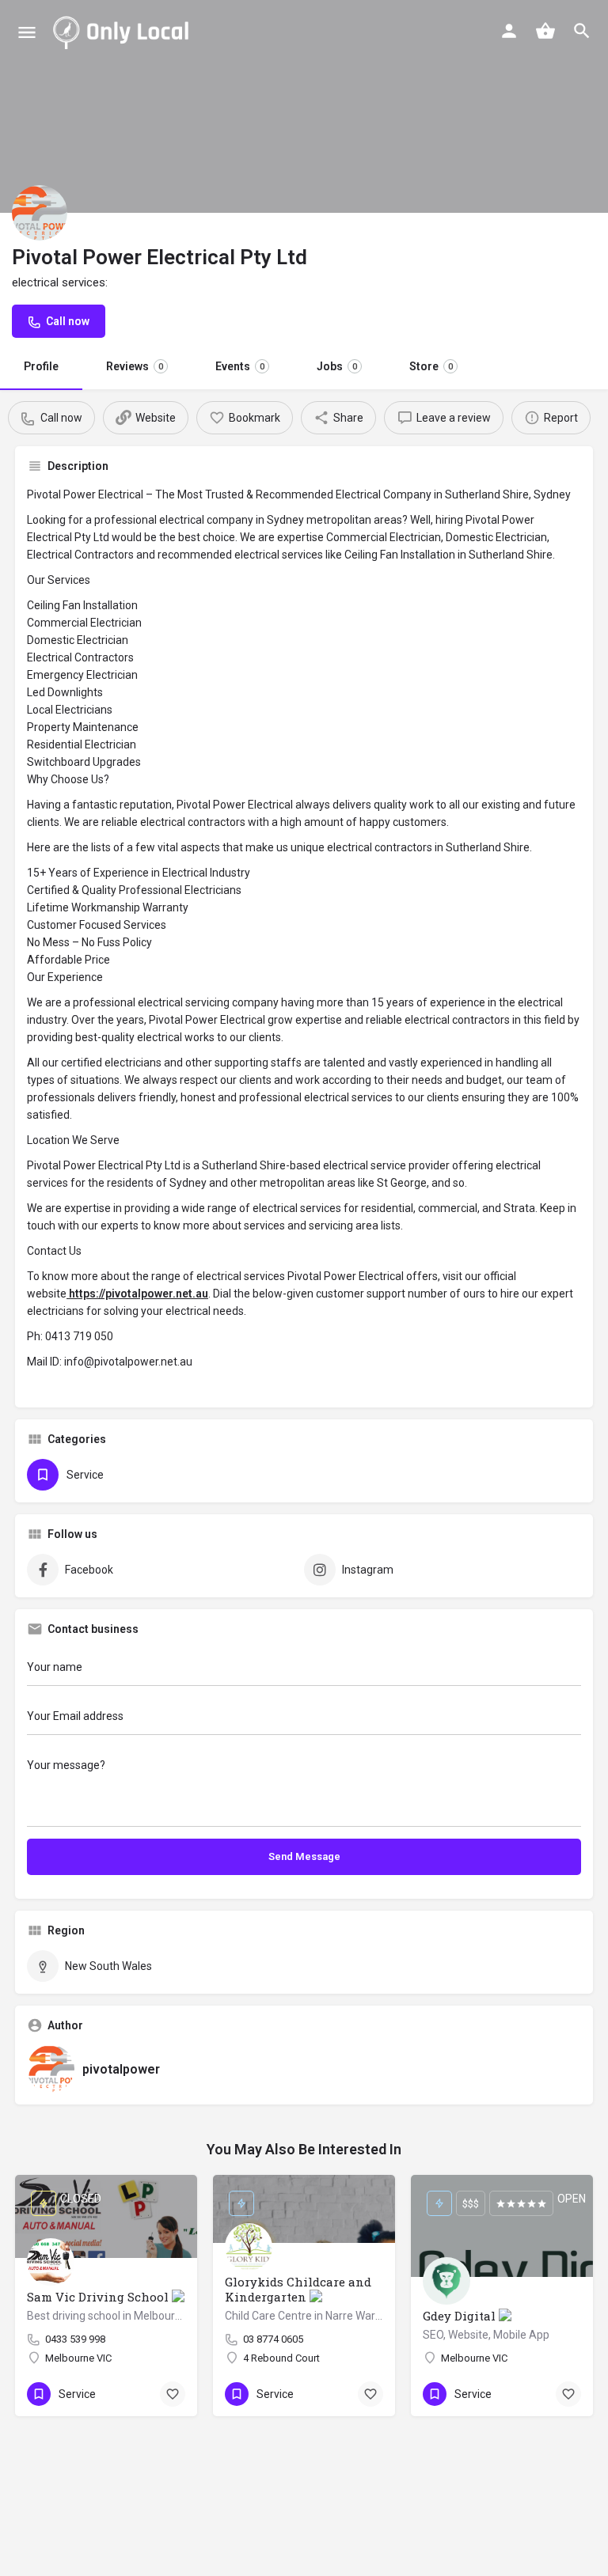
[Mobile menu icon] (27, 32)
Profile (41, 366)
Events (240, 366)
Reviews (135, 366)
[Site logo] (124, 32)
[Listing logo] (40, 213)
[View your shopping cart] (545, 31)
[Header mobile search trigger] (582, 31)
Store (431, 366)
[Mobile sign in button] (509, 31)
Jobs (337, 366)
